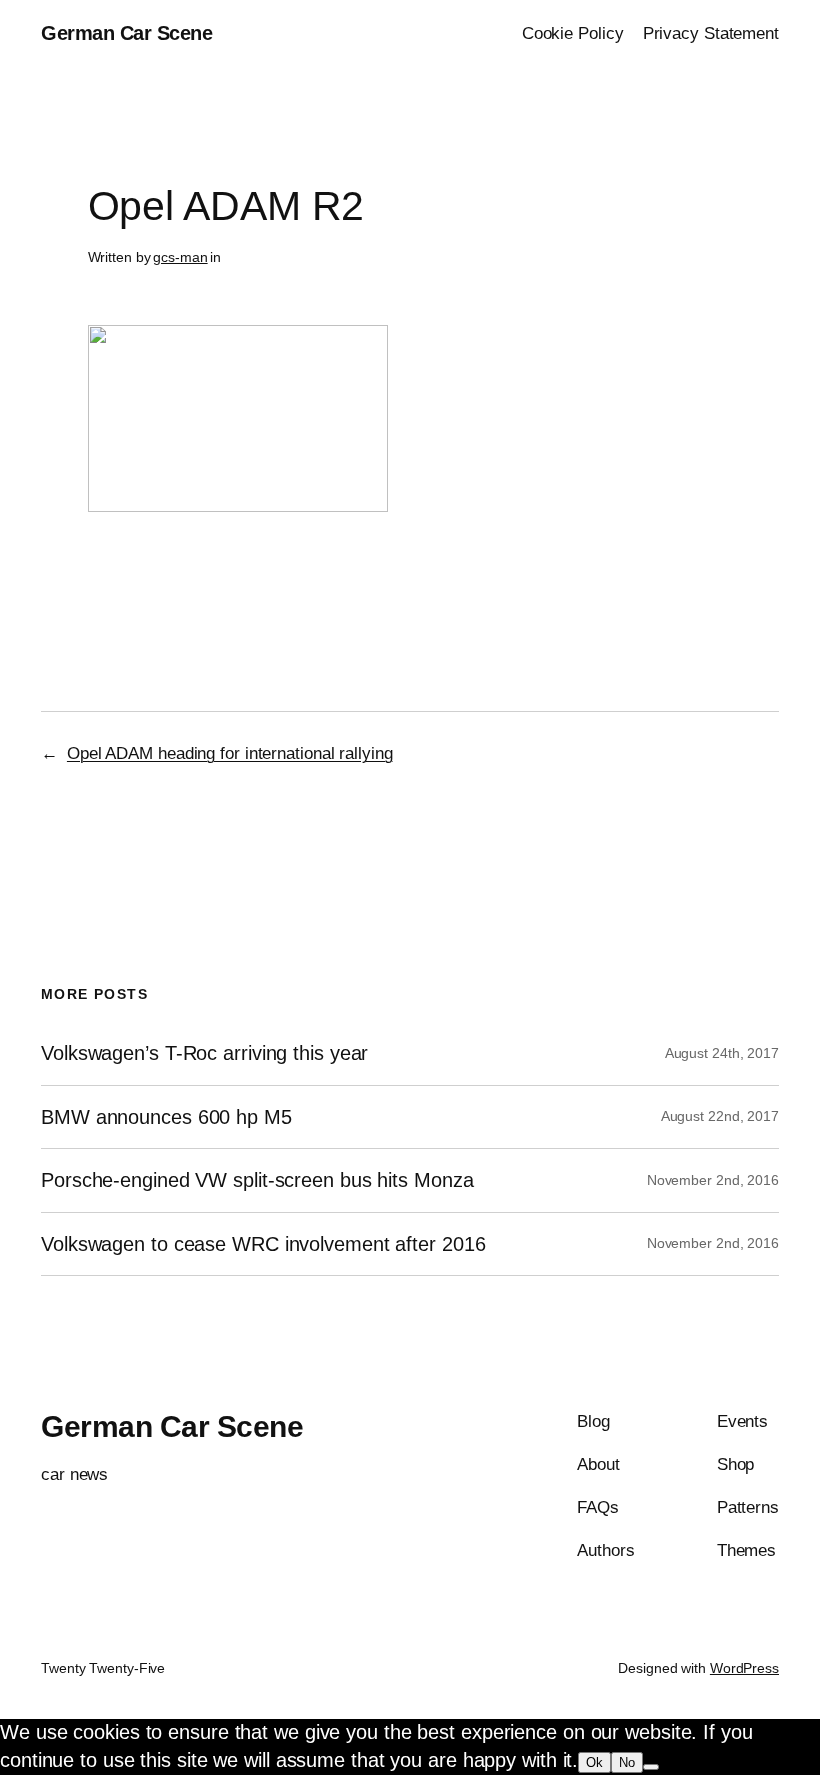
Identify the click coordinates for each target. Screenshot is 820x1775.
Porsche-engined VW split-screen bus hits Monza (257, 1180)
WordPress (744, 1668)
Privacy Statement (711, 33)
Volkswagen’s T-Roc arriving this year (204, 1053)
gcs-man (180, 257)
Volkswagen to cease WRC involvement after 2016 (263, 1244)
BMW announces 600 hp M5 (166, 1117)
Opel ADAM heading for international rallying (230, 753)
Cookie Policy (573, 33)
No (627, 1762)
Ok (594, 1762)
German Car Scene (126, 33)
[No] (651, 1767)
